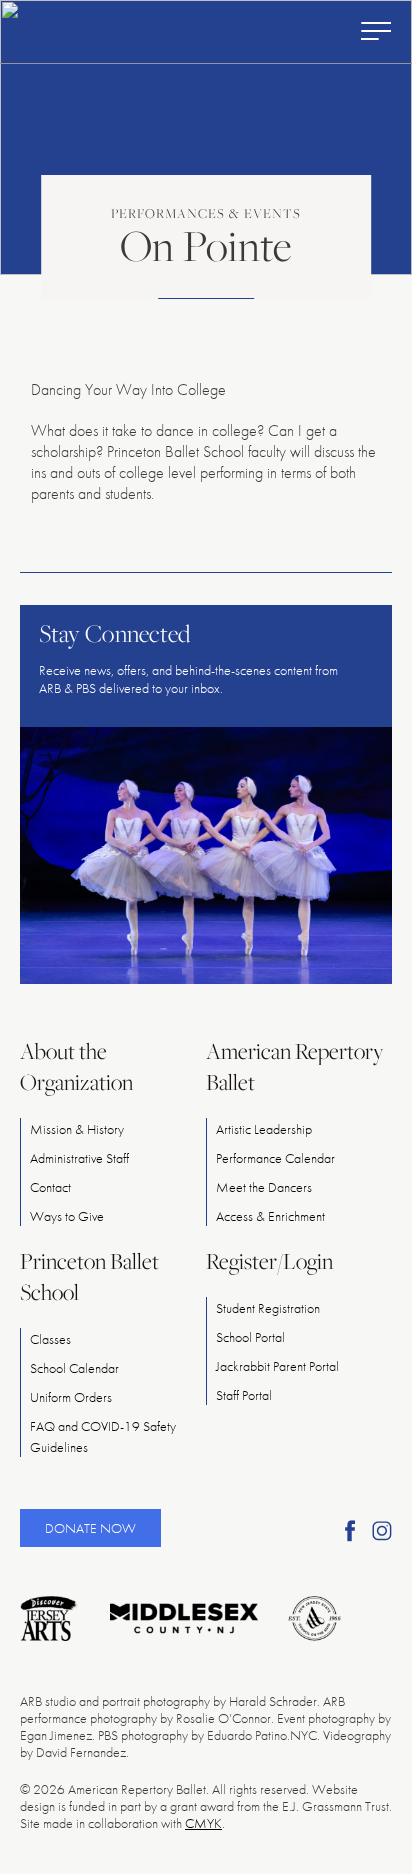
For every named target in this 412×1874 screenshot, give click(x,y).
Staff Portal (244, 1395)
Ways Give (67, 1216)
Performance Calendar (275, 1158)
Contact (50, 1187)
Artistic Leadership (264, 1129)
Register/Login (269, 1261)
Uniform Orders (71, 1397)
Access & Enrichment (270, 1216)
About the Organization (76, 1066)
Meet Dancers (264, 1187)
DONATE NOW (90, 1528)
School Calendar (74, 1368)
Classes (50, 1339)
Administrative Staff (79, 1158)
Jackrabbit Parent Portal (277, 1366)
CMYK (203, 1823)
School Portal (250, 1337)
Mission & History (77, 1129)
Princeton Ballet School (89, 1276)
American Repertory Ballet (294, 1066)
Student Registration (268, 1308)
